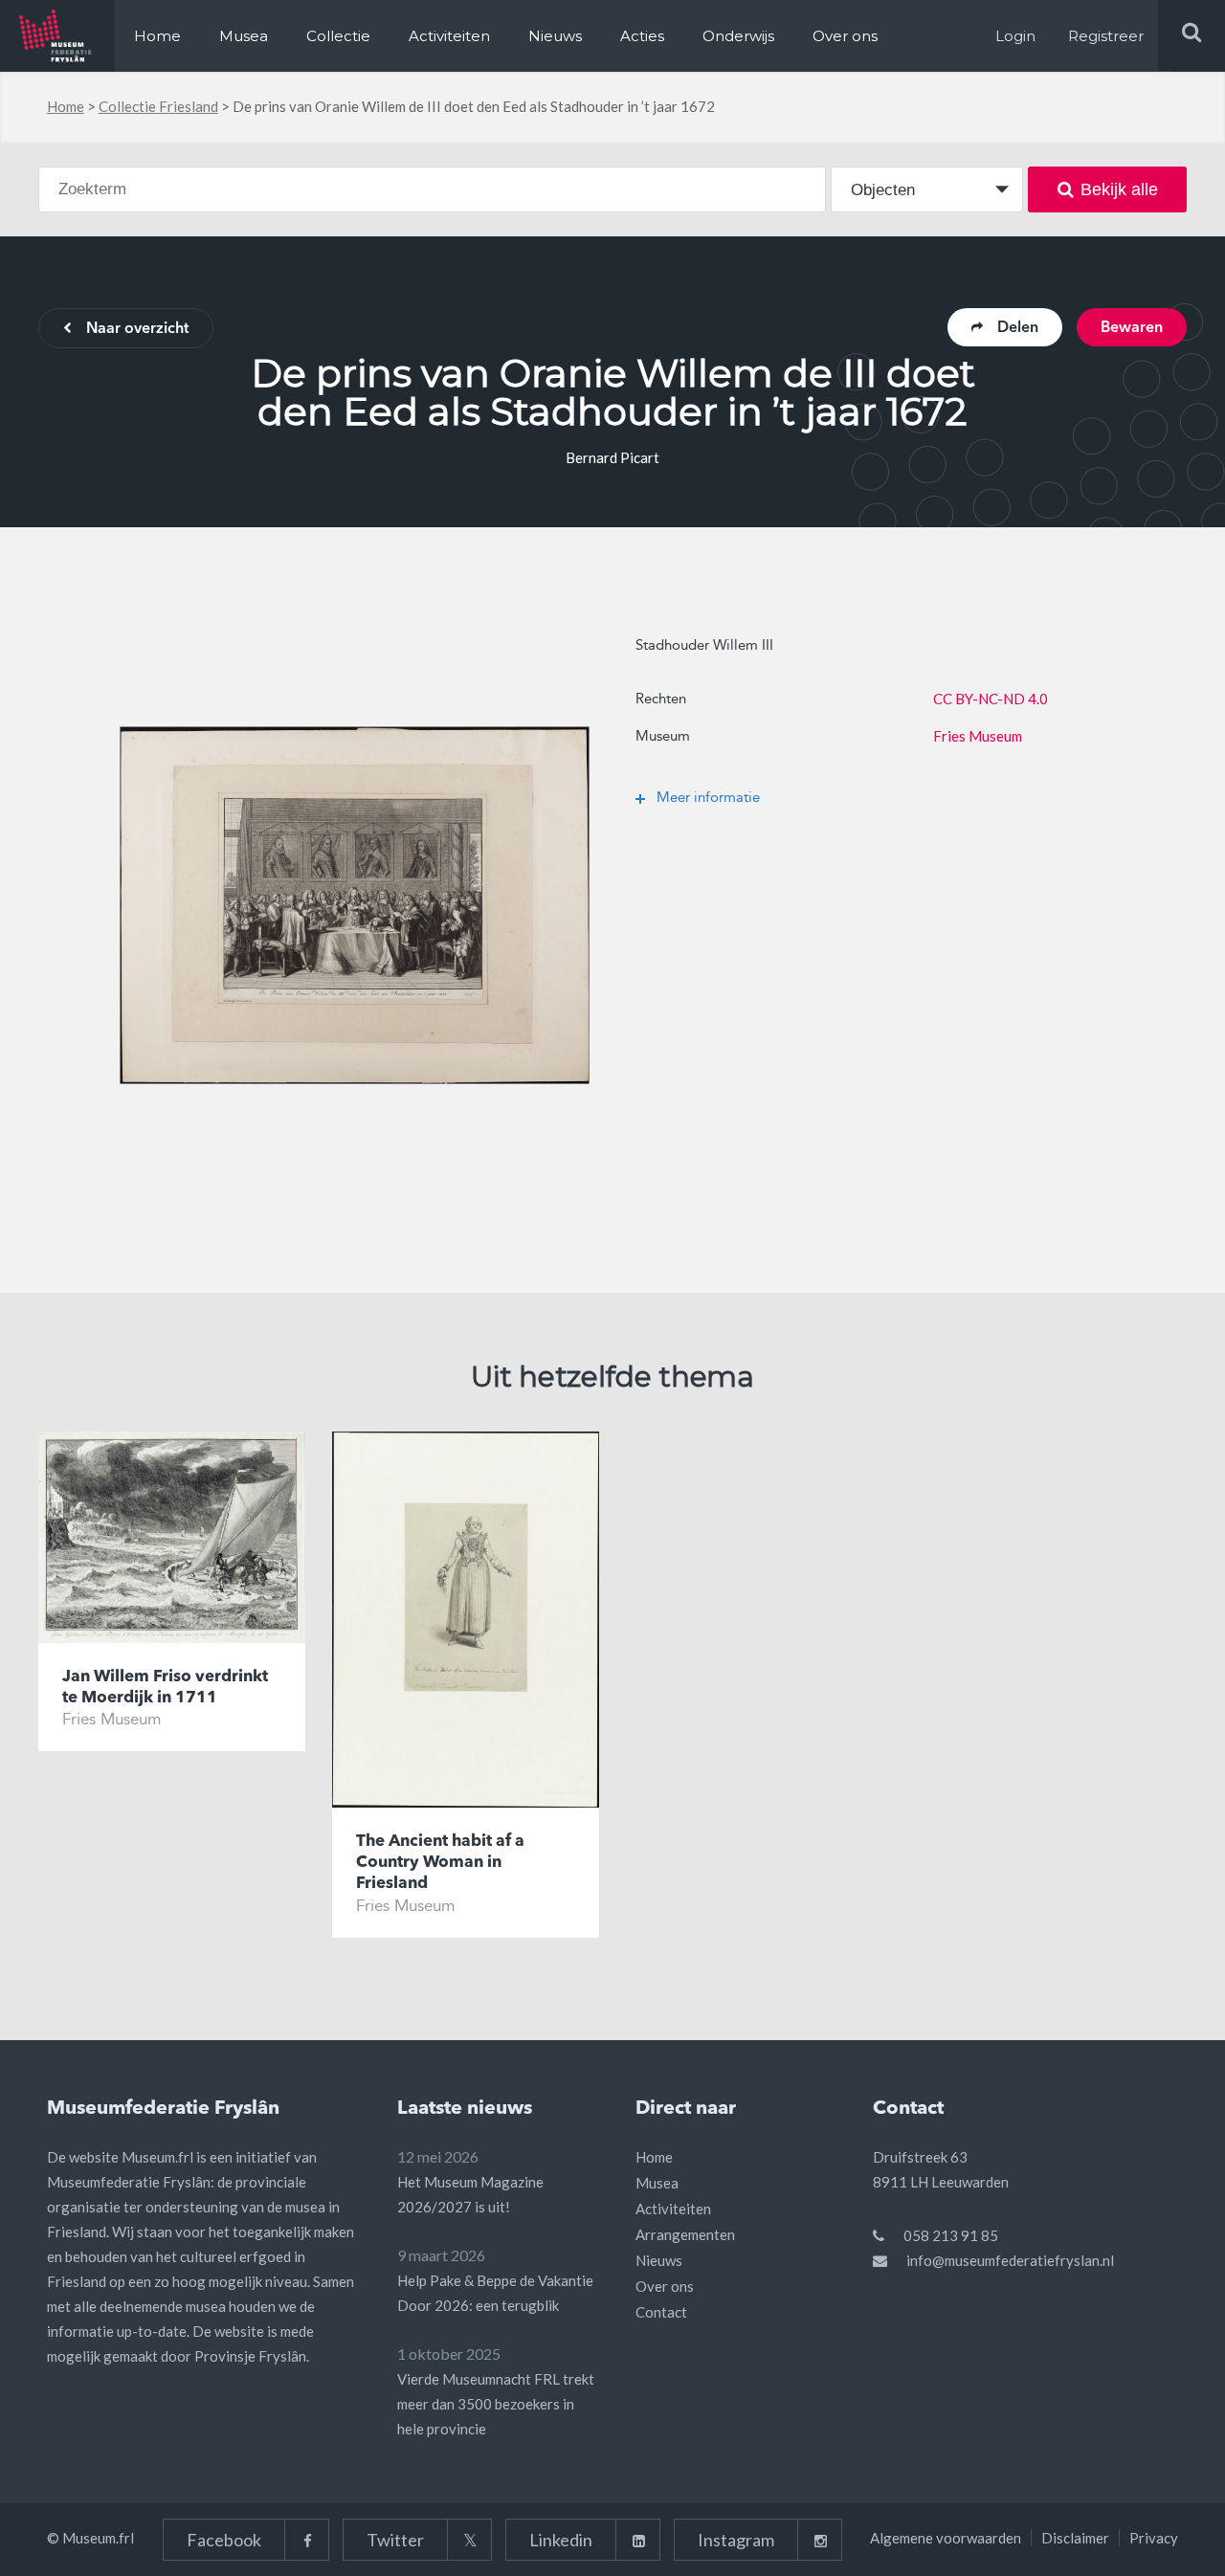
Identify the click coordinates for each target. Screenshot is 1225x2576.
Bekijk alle (1119, 189)
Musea (244, 36)
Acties (642, 36)
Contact (661, 2312)
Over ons (845, 36)
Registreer (1106, 36)
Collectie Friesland (158, 106)
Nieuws (555, 36)
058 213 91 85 (951, 2235)
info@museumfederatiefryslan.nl (1010, 2260)
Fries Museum (978, 736)
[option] (355, 905)
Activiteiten (449, 36)
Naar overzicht (137, 329)
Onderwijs (738, 36)
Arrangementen (685, 2234)
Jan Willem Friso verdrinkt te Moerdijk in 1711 (165, 1688)
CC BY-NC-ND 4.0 (991, 699)
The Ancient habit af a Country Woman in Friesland (440, 1863)
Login (1015, 36)
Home (157, 36)
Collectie (338, 36)
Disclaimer (1075, 2538)
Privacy (1154, 2538)
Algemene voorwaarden (946, 2538)
